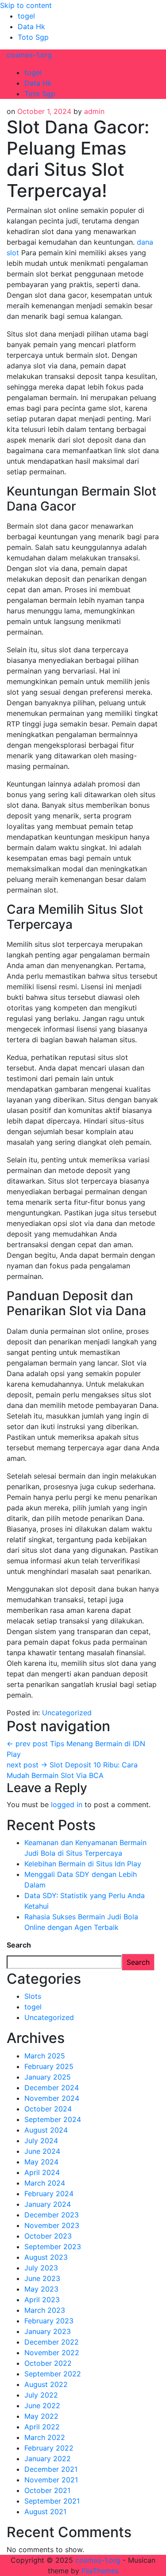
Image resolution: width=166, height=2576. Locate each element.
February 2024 (49, 2194)
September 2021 (52, 2501)
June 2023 (42, 2278)
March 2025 (45, 2056)
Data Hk (31, 26)
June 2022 (42, 2406)
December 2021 (51, 2469)
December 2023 (52, 2215)
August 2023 (46, 2257)
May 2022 (41, 2416)
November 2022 (52, 2353)
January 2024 (48, 2204)
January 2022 (48, 2459)
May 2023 (41, 2289)
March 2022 (45, 2437)
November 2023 (52, 2225)
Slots (33, 1996)
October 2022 (48, 2363)
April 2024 (42, 2172)
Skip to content (26, 5)
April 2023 (42, 2300)
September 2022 (53, 2374)
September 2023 (53, 2247)
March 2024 (45, 2183)
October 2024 (48, 2109)
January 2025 (48, 2077)
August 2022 (46, 2384)
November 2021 (51, 2480)
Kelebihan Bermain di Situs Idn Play (83, 1864)
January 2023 (48, 2331)
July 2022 (41, 2395)
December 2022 (52, 2342)
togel (26, 16)
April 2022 (42, 2427)
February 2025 (49, 2066)
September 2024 (53, 2119)
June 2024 (42, 2151)
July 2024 (41, 2141)
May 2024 (41, 2162)
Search (19, 1945)
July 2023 (41, 2268)
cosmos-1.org (29, 55)
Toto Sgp (33, 37)
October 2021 (47, 2490)
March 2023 (45, 2310)
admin (94, 111)
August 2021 (45, 2512)
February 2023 (49, 2321)
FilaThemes (100, 2571)
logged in (67, 1804)
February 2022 (49, 2448)
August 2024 (46, 2130)
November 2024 (52, 2098)
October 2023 (48, 2236)
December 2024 (52, 2088)
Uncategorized (67, 1713)
